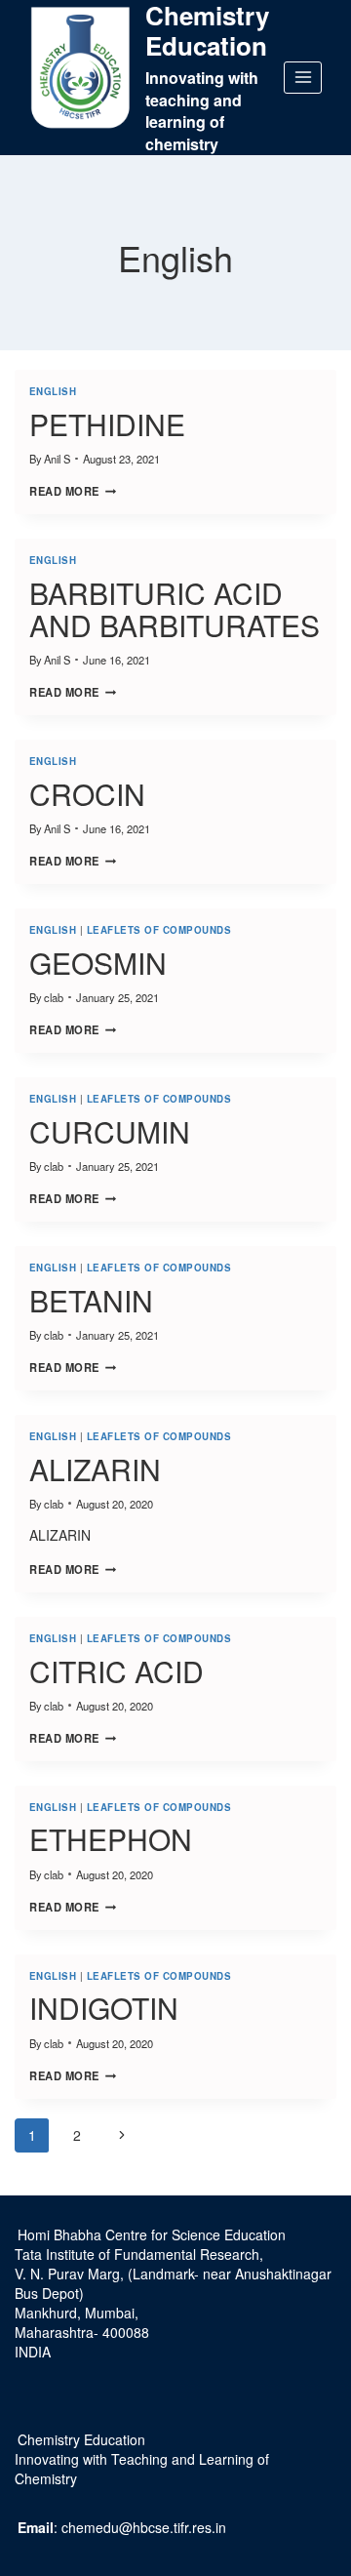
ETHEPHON (111, 1839)
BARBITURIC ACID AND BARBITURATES (175, 609)
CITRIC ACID (117, 1671)
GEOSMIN (98, 963)
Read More (73, 491)
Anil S (57, 459)
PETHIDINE (107, 424)
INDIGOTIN (104, 2008)
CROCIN (87, 794)
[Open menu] (303, 78)
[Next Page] (121, 2136)
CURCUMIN (110, 1131)
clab (54, 997)
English (53, 391)
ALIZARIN (95, 1469)
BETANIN (91, 1300)
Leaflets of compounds (159, 930)
